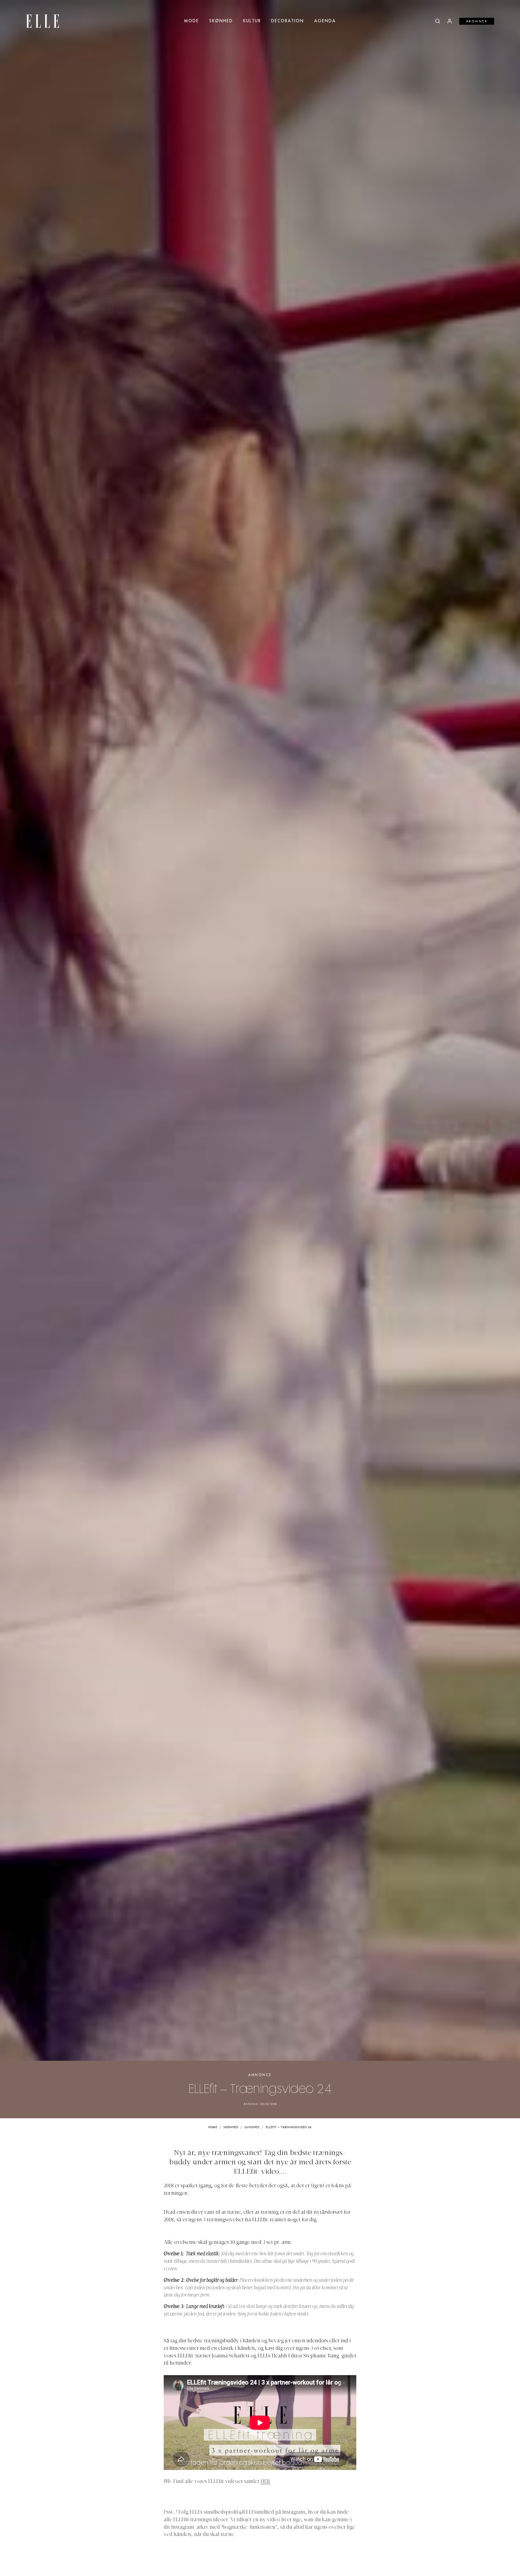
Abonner (477, 21)
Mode (192, 21)
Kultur (252, 21)
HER (265, 2482)
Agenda (325, 21)
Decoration (288, 21)
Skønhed (221, 21)
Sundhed (252, 2127)
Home (213, 2127)
